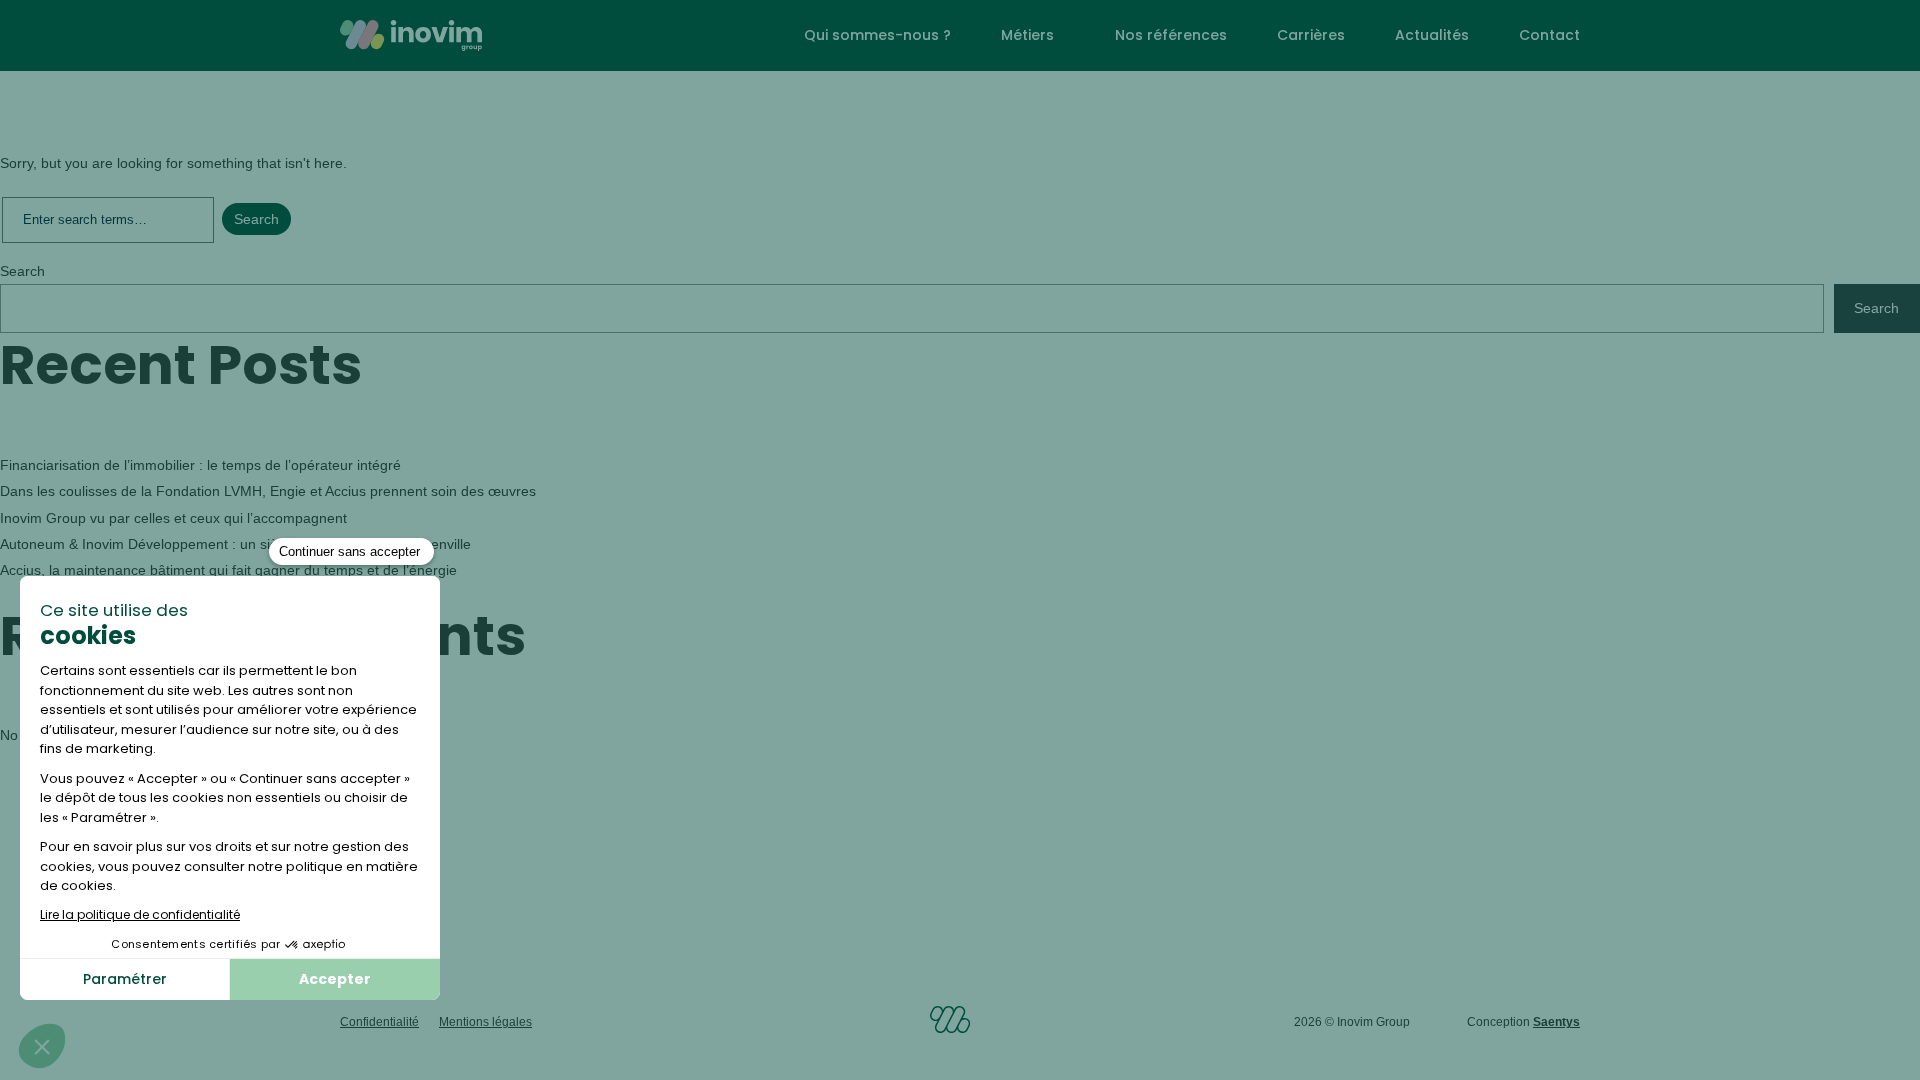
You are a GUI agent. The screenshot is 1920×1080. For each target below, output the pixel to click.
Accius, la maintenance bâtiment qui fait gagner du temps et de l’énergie (228, 570)
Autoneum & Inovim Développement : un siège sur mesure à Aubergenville (235, 544)
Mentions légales (485, 1022)
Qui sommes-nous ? (877, 35)
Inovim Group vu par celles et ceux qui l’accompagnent (175, 518)
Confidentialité (379, 1022)
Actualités (1432, 35)
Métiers (1027, 35)
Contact (1549, 35)
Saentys (1556, 1022)
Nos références (1171, 35)
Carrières (1311, 35)
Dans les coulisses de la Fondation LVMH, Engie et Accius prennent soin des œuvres (270, 491)
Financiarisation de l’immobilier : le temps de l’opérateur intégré (200, 465)
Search (22, 271)
